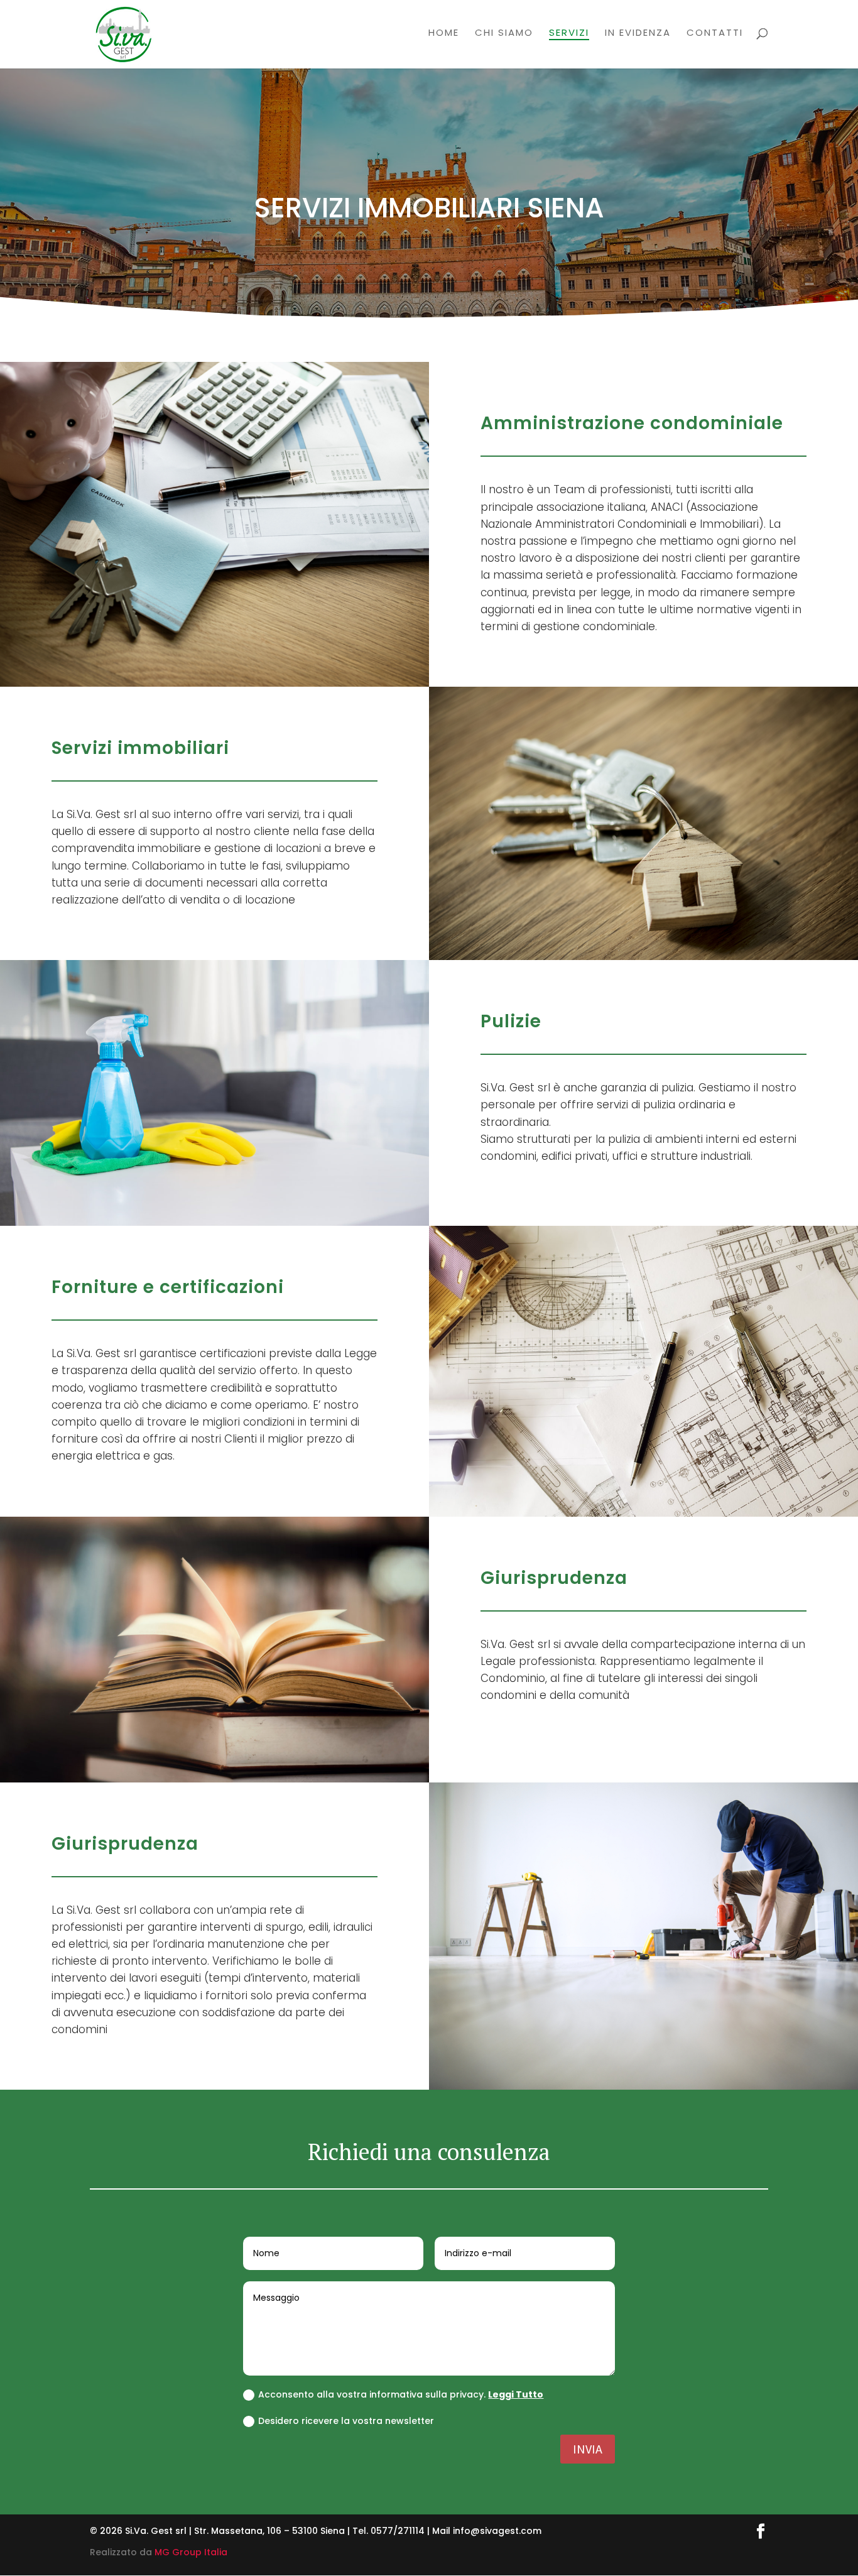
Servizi (569, 34)
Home (444, 34)
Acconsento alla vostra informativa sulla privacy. (401, 2394)
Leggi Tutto (516, 2394)
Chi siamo (504, 34)
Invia (588, 2449)
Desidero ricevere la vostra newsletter (346, 2421)
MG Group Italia (191, 2552)
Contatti (715, 34)
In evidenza (638, 34)
